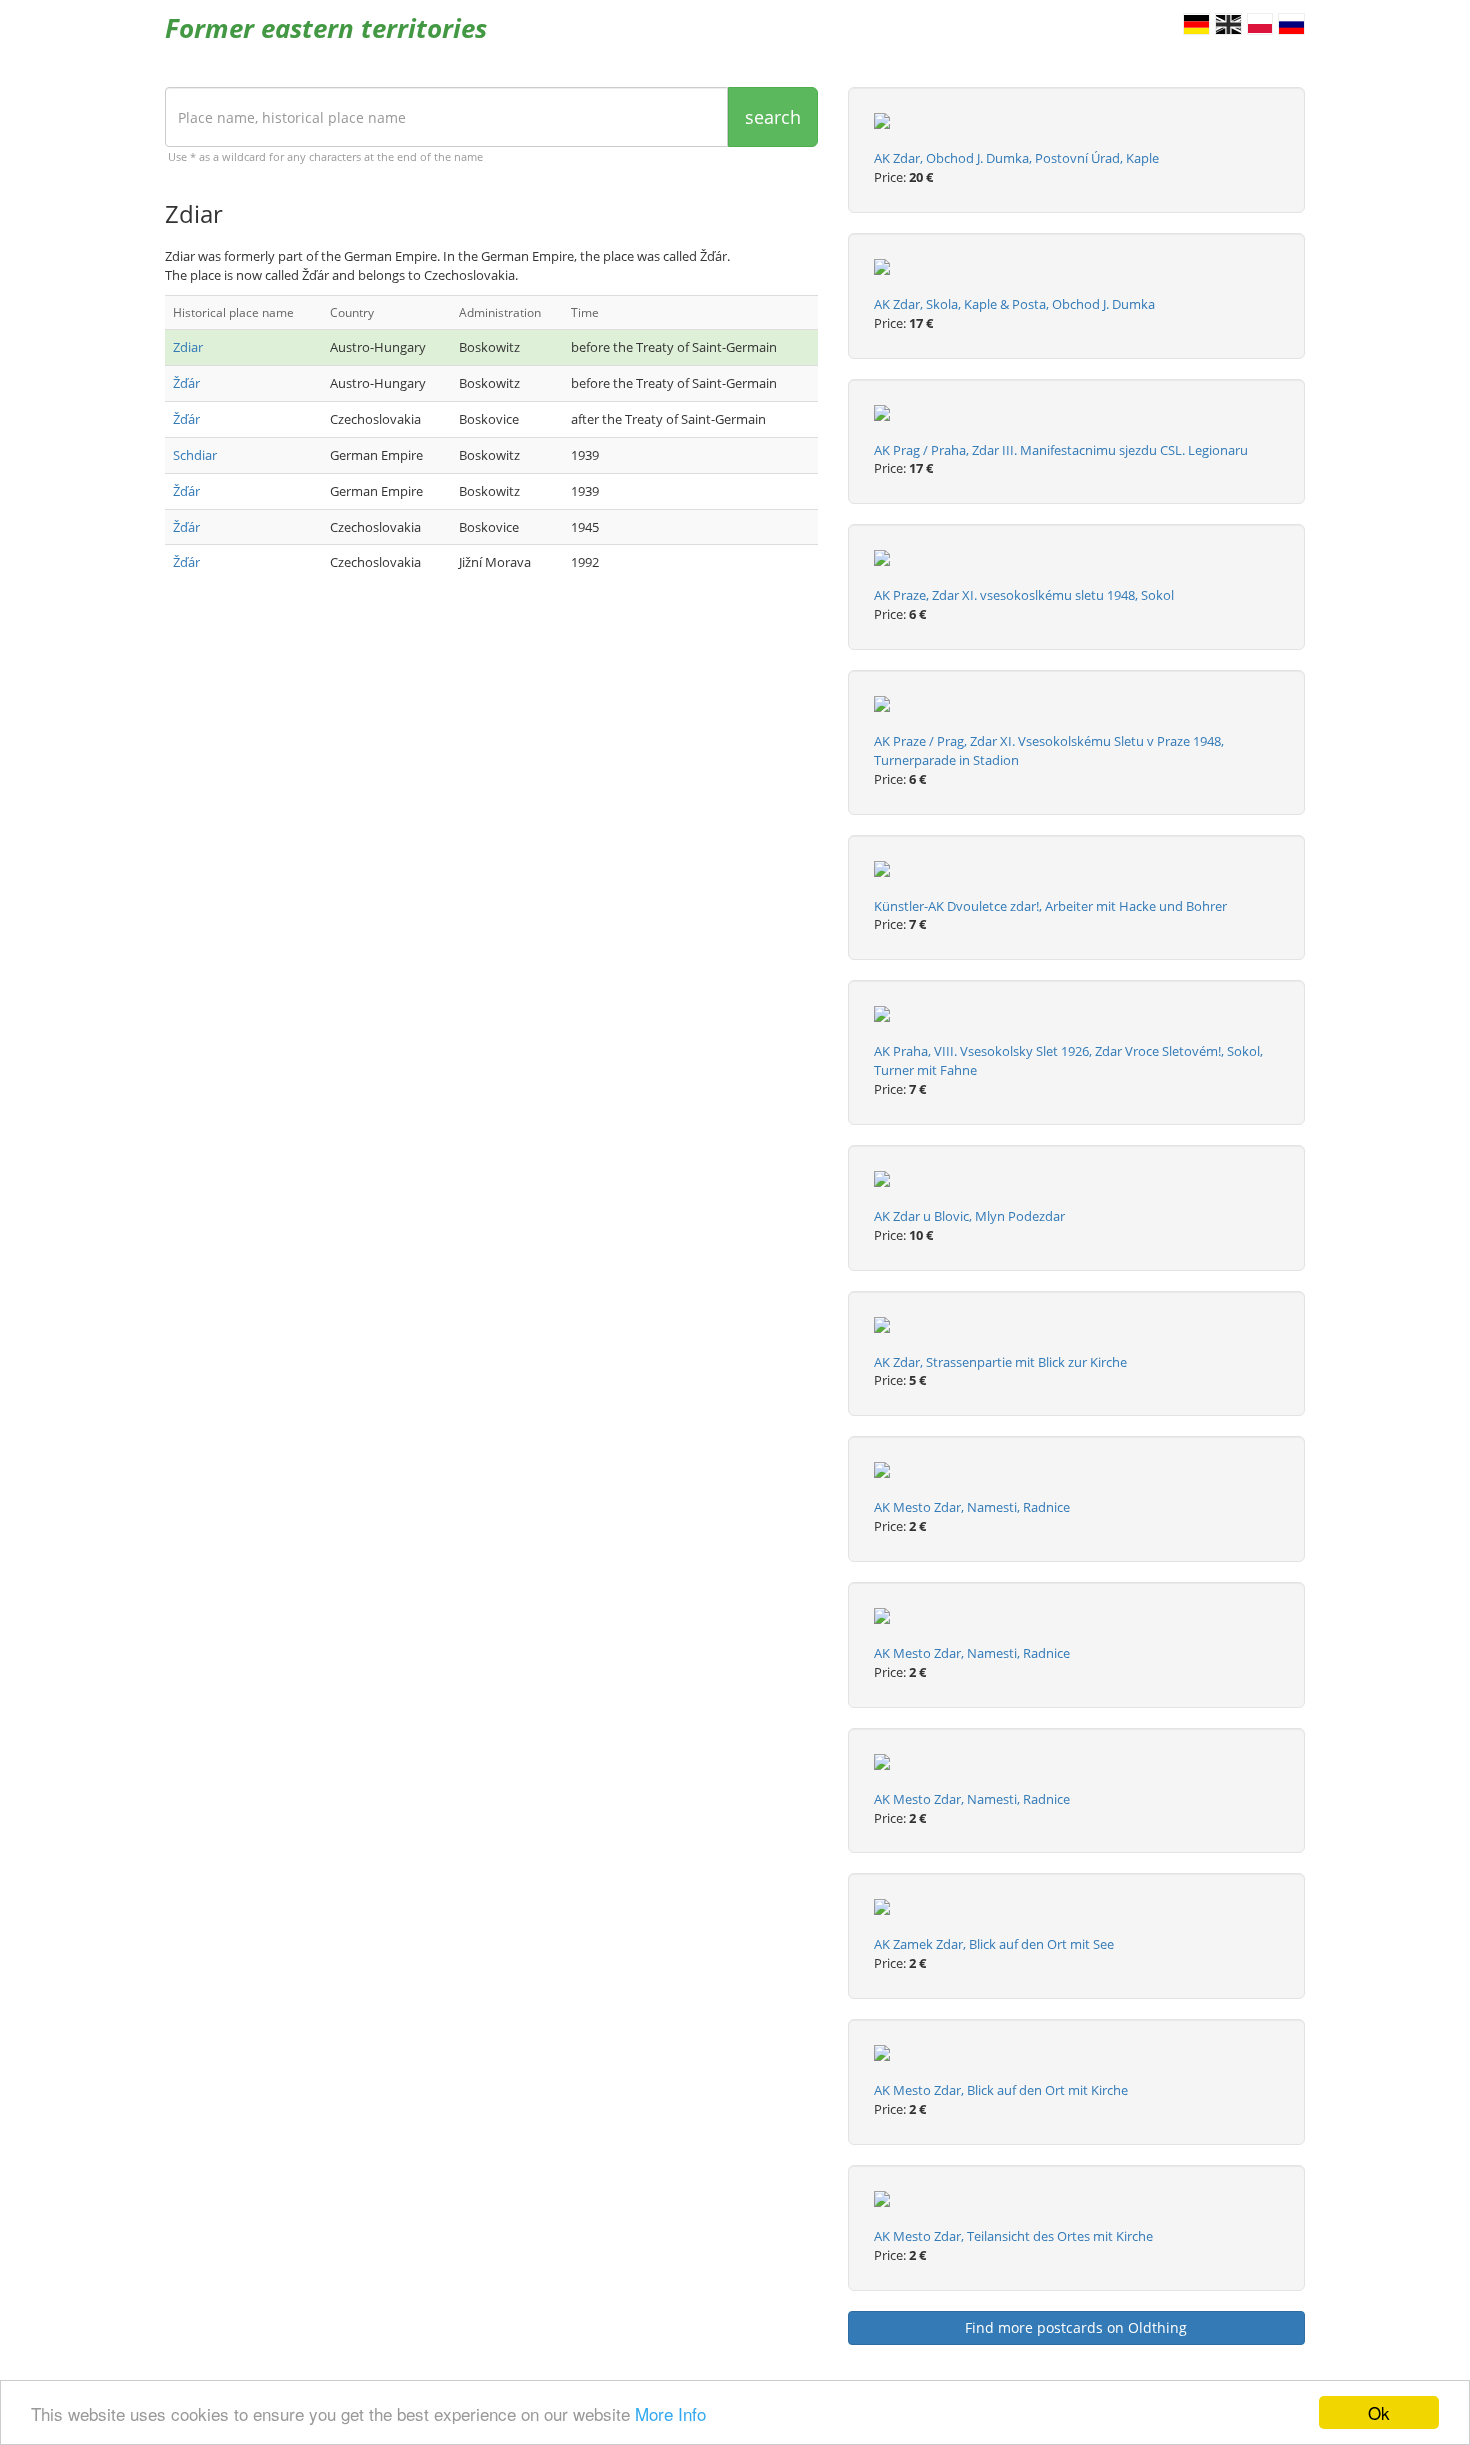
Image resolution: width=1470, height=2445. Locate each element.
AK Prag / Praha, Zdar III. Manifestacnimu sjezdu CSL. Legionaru (1061, 450)
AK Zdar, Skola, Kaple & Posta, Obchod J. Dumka (1014, 304)
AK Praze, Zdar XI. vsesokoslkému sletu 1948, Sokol (1024, 595)
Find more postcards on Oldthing (1076, 2327)
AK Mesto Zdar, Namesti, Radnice (972, 1507)
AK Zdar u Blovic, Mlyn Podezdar (969, 1216)
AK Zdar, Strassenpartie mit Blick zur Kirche (1000, 1362)
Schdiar (195, 455)
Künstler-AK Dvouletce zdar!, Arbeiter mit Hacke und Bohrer (1050, 906)
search (773, 117)
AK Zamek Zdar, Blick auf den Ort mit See (994, 1944)
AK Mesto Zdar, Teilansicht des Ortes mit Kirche (1013, 2236)
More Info (670, 2413)
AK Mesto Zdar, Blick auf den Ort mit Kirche (1001, 2090)
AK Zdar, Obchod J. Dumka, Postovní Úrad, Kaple (1016, 158)
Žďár (186, 383)
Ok (1379, 2412)
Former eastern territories (326, 28)
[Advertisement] (491, 755)
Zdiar (188, 347)
